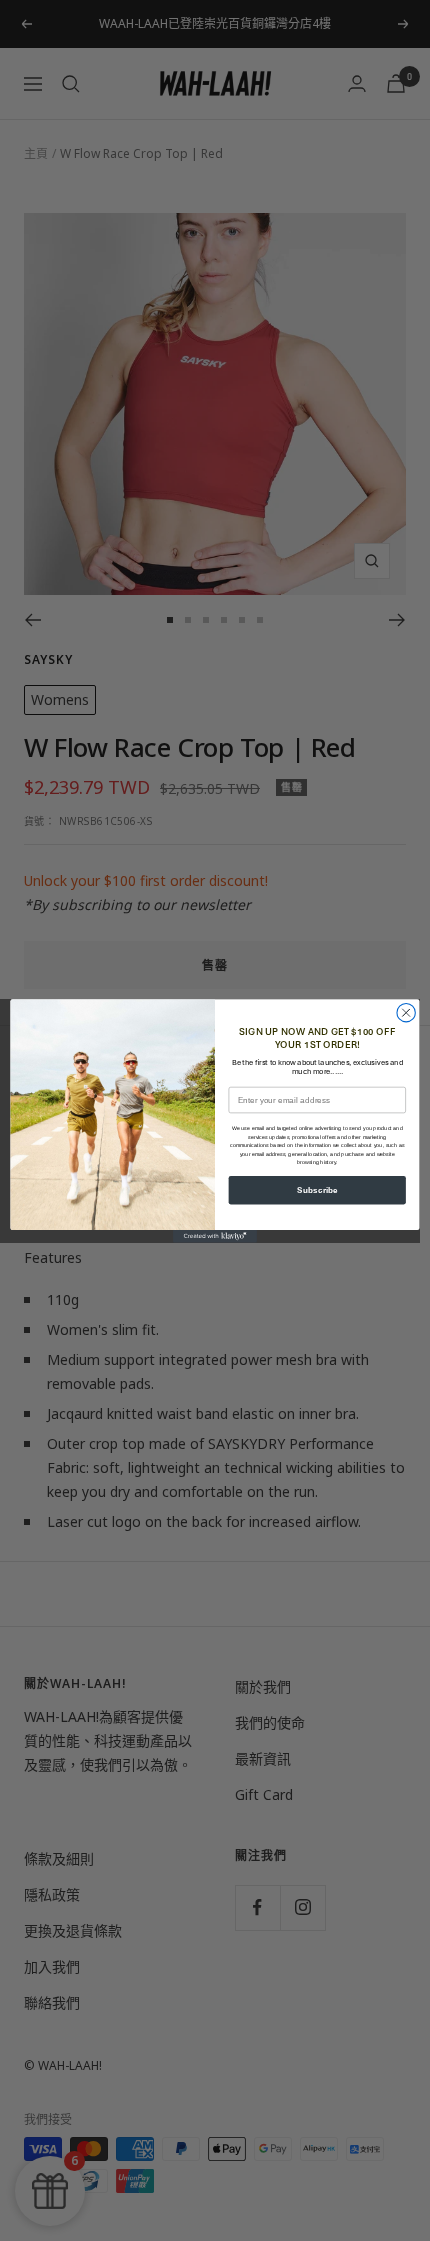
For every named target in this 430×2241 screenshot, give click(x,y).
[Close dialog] (406, 1012)
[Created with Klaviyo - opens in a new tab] (215, 1236)
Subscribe (317, 1189)
